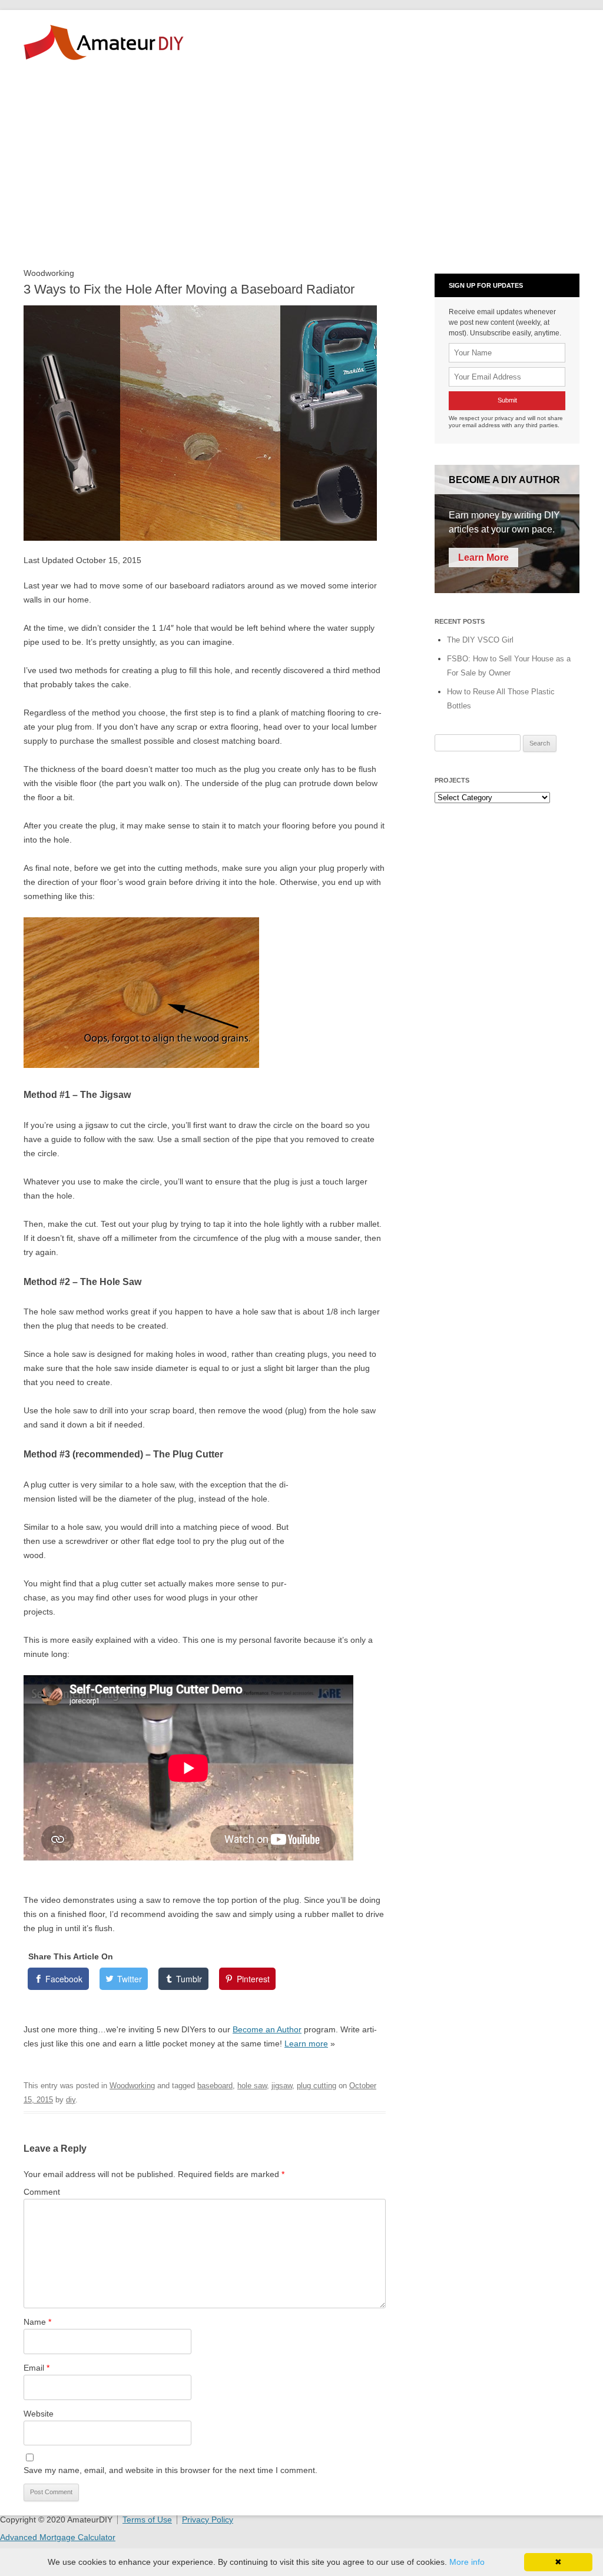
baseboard (215, 2086)
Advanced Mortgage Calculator (58, 2537)
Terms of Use (147, 2520)
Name (37, 2322)
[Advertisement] (301, 172)
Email (37, 2368)
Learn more (306, 2044)
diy (71, 2100)
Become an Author (267, 2029)
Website (39, 2414)
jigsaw (282, 2086)
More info (467, 2562)
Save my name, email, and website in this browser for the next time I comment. (170, 2470)
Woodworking (132, 2086)
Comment (42, 2192)
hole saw (252, 2086)
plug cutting (317, 2086)
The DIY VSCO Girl (480, 640)
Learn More (483, 558)
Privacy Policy (208, 2520)
